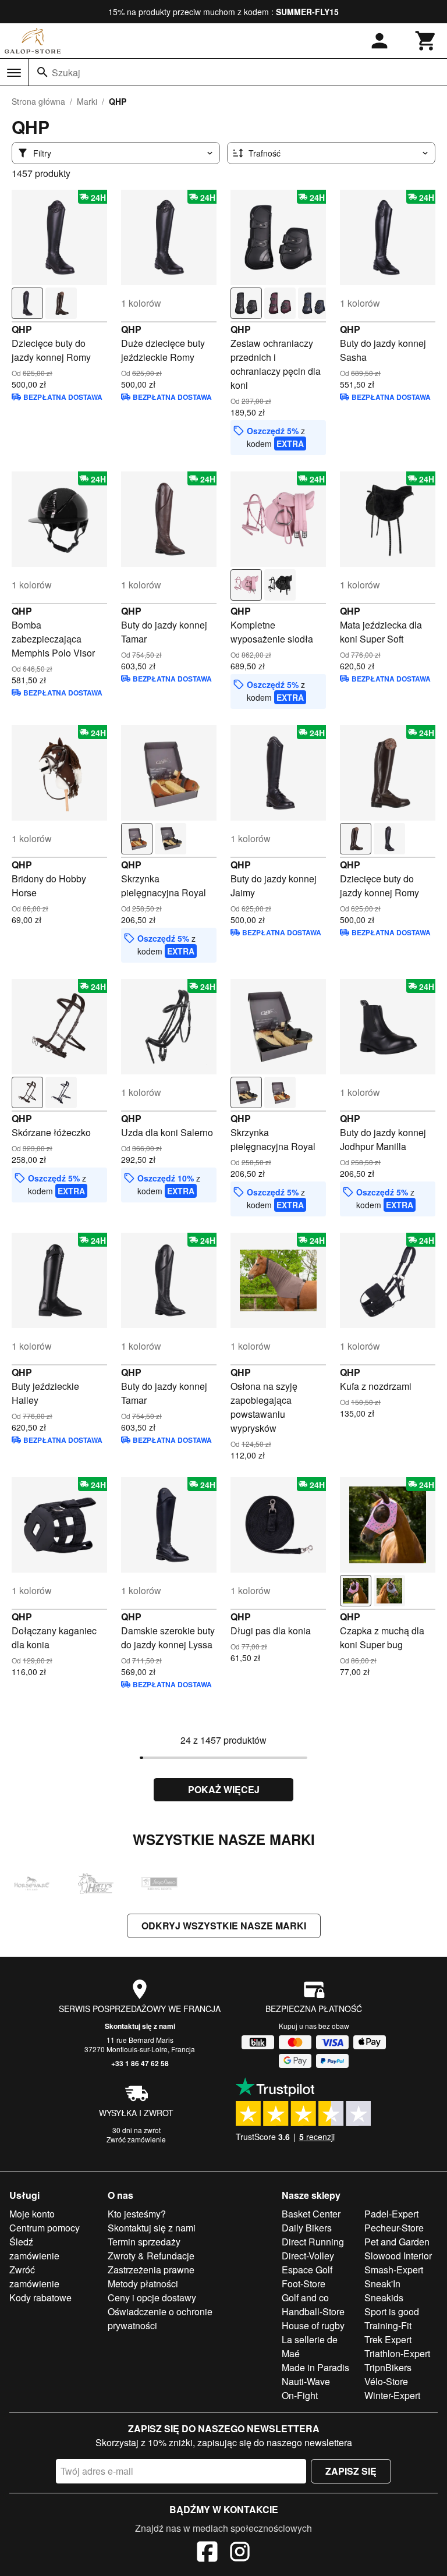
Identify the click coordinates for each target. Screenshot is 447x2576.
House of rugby (313, 2325)
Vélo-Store (386, 2381)
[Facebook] (207, 2553)
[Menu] (14, 73)
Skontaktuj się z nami (140, 2026)
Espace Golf (307, 2270)
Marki (87, 101)
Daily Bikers (307, 2228)
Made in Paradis (315, 2367)
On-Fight (300, 2395)
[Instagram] (240, 2553)
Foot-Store (304, 2284)
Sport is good (392, 2311)
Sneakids (384, 2298)
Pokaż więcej (224, 1789)
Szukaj (66, 72)
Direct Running (313, 2242)
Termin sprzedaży (144, 2242)
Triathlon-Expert (397, 2353)
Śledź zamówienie (34, 2249)
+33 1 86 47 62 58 (140, 2063)
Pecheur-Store (394, 2228)
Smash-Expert (394, 2270)
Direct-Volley (308, 2256)
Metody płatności (143, 2284)
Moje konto (32, 2214)
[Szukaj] (42, 72)
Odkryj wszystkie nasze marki (224, 1926)
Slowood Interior (398, 2256)
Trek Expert (388, 2339)
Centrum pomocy (45, 2228)
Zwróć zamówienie (136, 2139)
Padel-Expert (391, 2214)
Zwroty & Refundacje (151, 2256)
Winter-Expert (392, 2395)
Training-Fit (388, 2325)
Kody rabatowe (40, 2298)
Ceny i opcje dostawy (152, 2298)
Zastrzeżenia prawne (151, 2270)
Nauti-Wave (306, 2381)
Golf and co (305, 2298)
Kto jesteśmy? (137, 2214)
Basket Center (311, 2214)
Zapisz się (351, 2471)
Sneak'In (382, 2284)
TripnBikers (388, 2367)
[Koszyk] (426, 41)
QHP (22, 329)
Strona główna (38, 101)
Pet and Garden (397, 2242)
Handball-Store (313, 2311)
